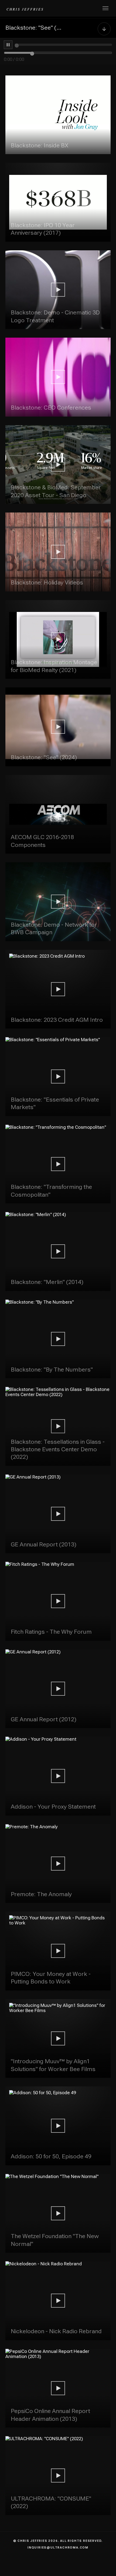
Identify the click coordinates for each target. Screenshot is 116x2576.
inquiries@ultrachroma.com (58, 2548)
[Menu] (105, 8)
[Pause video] (8, 45)
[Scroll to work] (104, 28)
